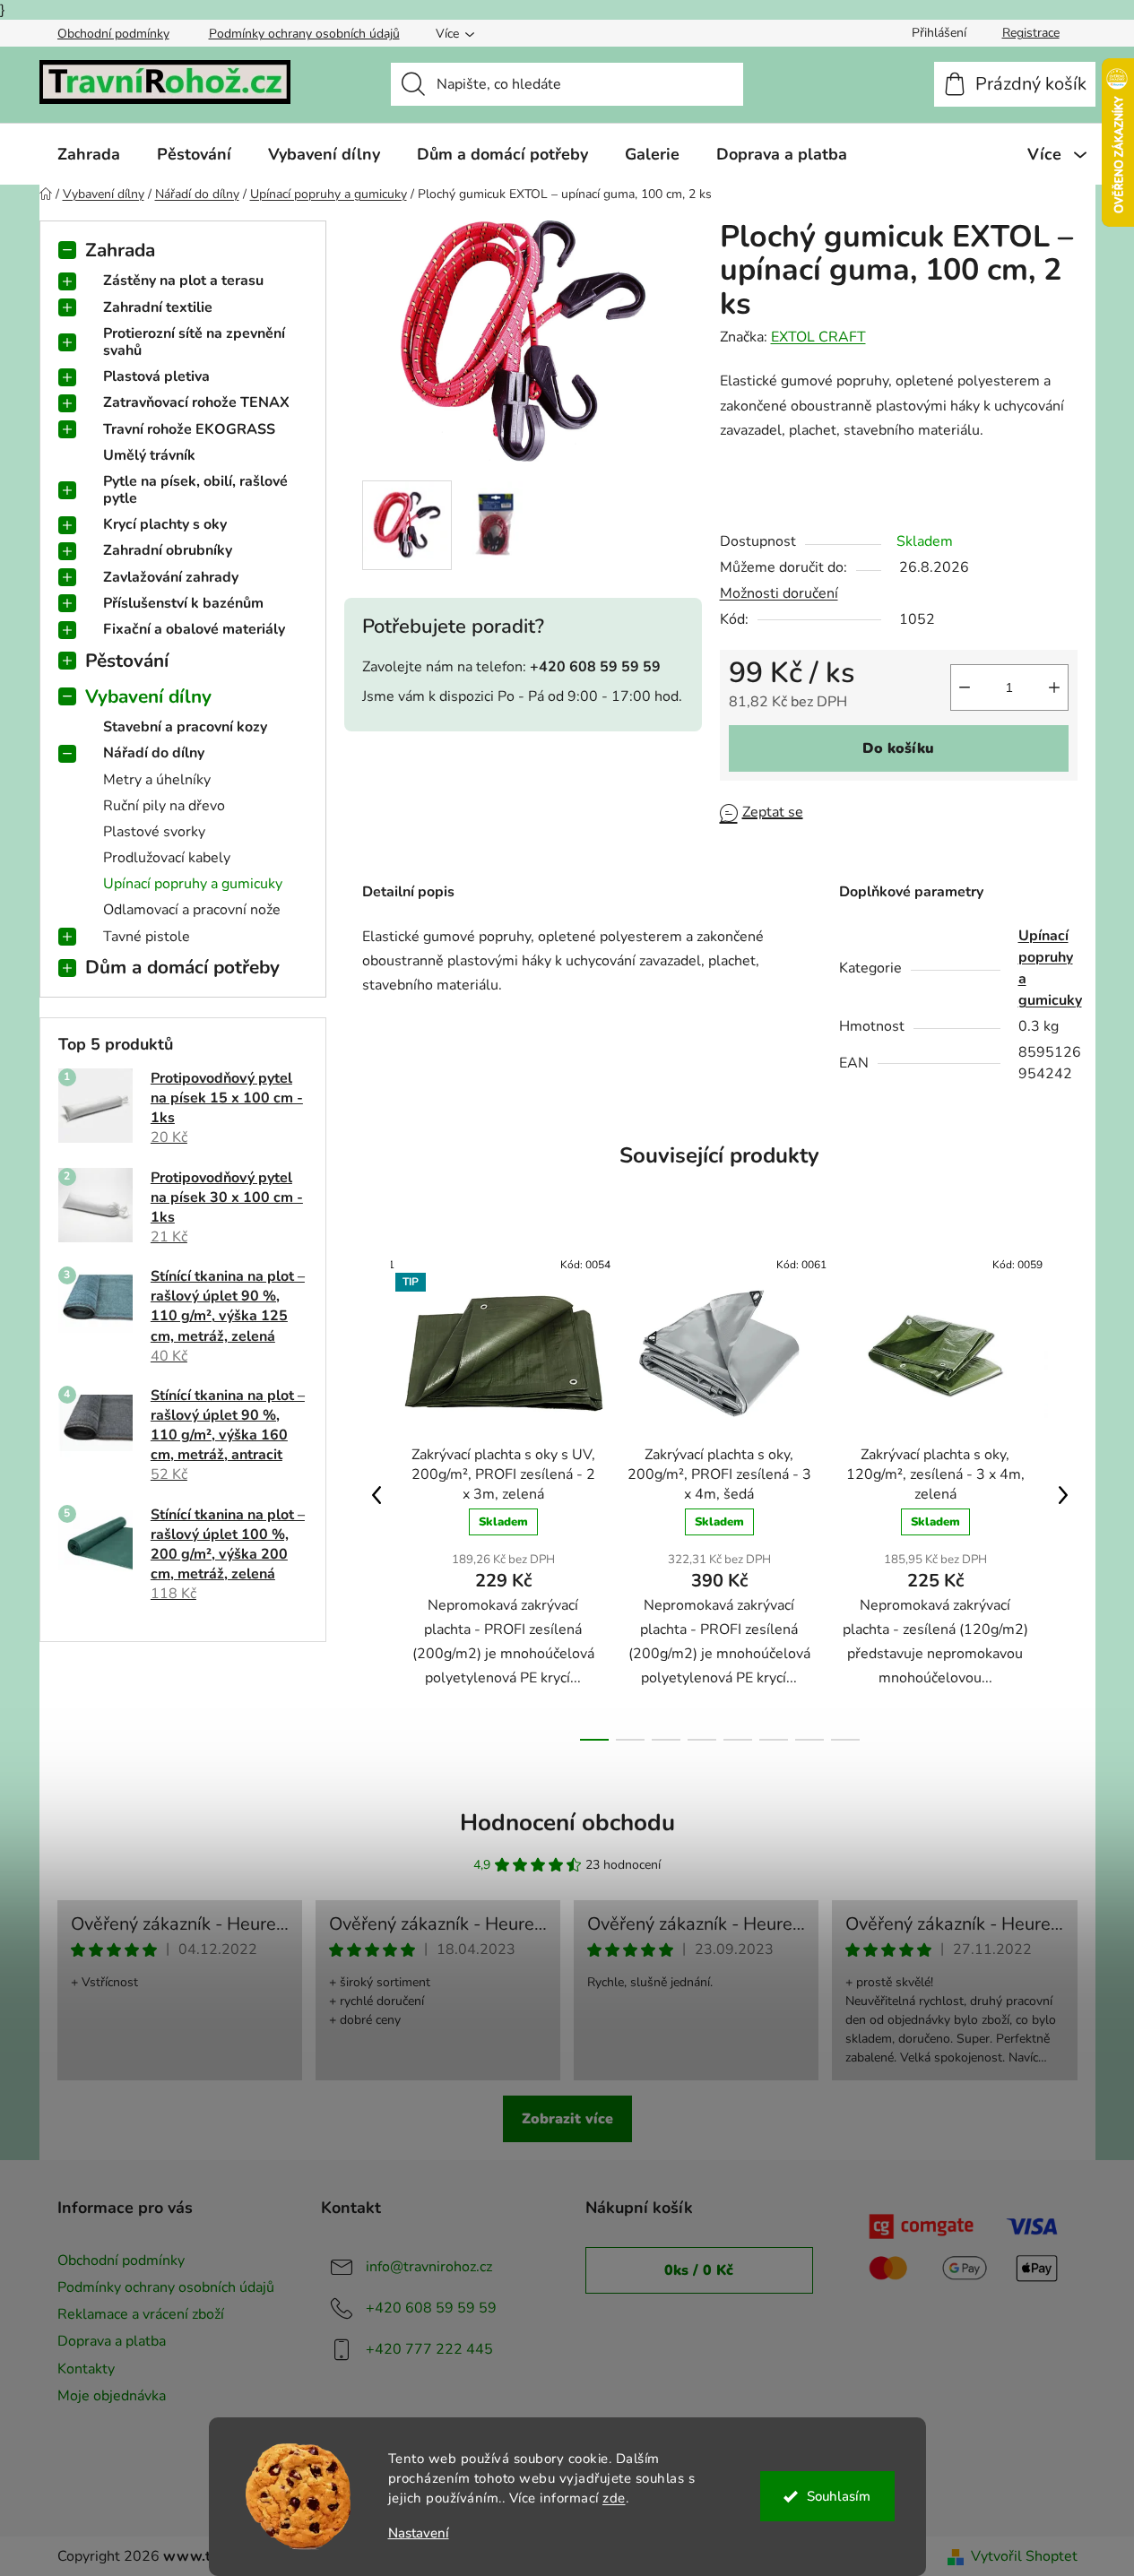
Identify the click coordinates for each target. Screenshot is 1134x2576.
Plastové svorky (154, 832)
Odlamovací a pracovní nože (192, 910)
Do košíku (898, 748)
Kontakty (86, 2369)
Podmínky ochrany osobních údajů (304, 34)
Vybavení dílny (148, 696)
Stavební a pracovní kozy (185, 727)
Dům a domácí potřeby (182, 967)
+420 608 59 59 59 (431, 2308)
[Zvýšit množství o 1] (1054, 687)
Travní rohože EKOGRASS (189, 429)
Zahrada (120, 250)
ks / (699, 2270)
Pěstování (127, 661)
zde (614, 2498)
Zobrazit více (567, 2119)
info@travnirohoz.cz (429, 2267)
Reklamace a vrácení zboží (141, 2314)
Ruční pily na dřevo (164, 806)
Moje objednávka (112, 2396)
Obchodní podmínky (113, 34)
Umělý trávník (149, 455)
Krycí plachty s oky (165, 524)
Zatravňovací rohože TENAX (196, 402)
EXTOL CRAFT (818, 337)
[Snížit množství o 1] (965, 687)
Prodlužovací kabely (167, 858)
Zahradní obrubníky (168, 550)
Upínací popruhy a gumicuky (193, 884)
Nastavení (419, 2533)
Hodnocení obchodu (567, 1823)
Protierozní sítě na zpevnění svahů (194, 342)
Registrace (1031, 33)
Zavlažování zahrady (171, 577)
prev (377, 1495)
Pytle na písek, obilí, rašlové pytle (195, 490)
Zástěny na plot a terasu (183, 281)
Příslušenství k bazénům (183, 603)
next (1063, 1495)
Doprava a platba (112, 2341)
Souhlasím (839, 2496)
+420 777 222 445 (429, 2349)
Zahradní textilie (158, 307)
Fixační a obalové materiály (194, 629)
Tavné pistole (147, 937)
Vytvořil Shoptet (1024, 2556)
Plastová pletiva (156, 376)
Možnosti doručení (779, 593)
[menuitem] (89, 154)
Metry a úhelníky (157, 780)
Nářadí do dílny (154, 753)
